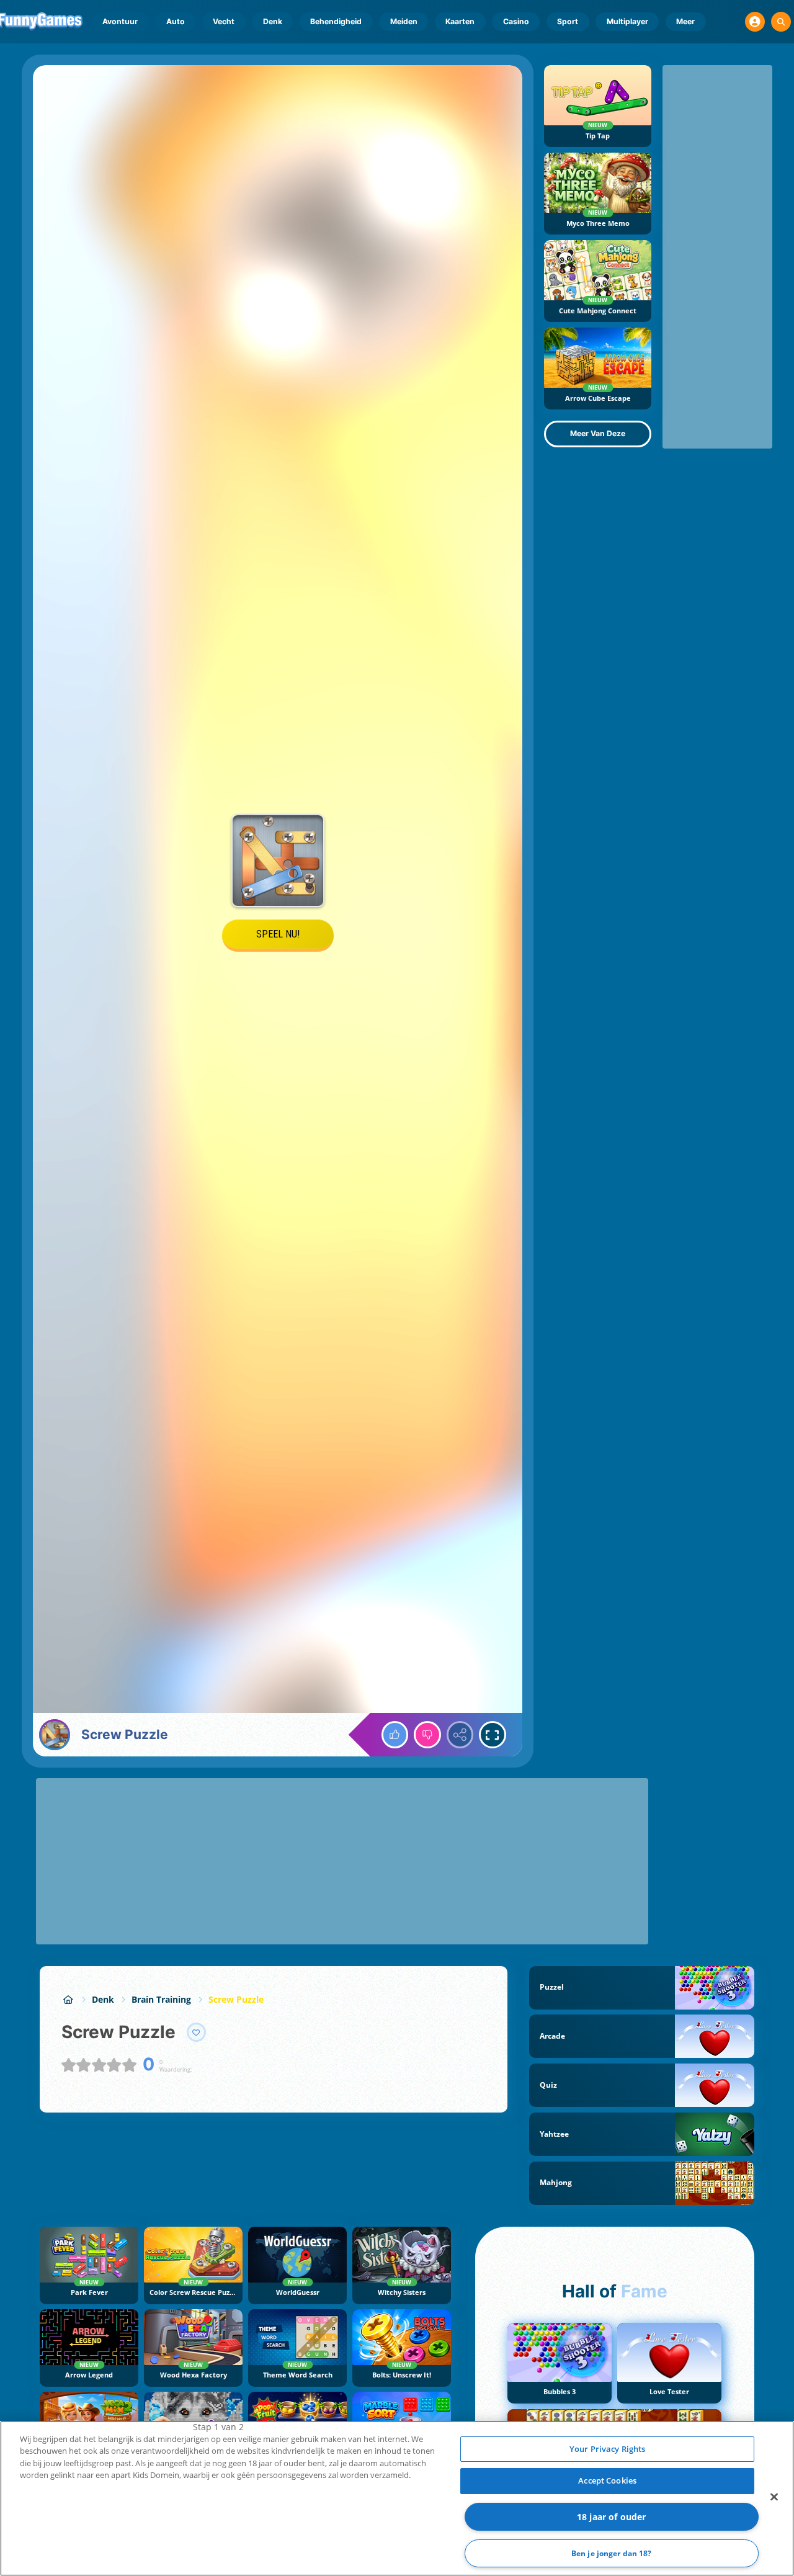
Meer (685, 21)
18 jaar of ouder (611, 2517)
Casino (516, 21)
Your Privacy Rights (607, 2449)
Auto (176, 21)
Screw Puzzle (236, 1999)
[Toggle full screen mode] (493, 1735)
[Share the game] (460, 1735)
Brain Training (161, 1999)
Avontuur (120, 21)
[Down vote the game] (427, 1735)
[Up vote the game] (395, 1735)
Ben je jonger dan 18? (612, 2553)
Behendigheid (336, 21)
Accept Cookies (607, 2480)
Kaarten (460, 21)
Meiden (404, 21)
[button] (755, 22)
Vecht (224, 21)
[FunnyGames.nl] (68, 1999)
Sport (568, 21)
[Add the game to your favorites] (197, 2033)
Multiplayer (627, 21)
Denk (273, 21)
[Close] (774, 2497)
